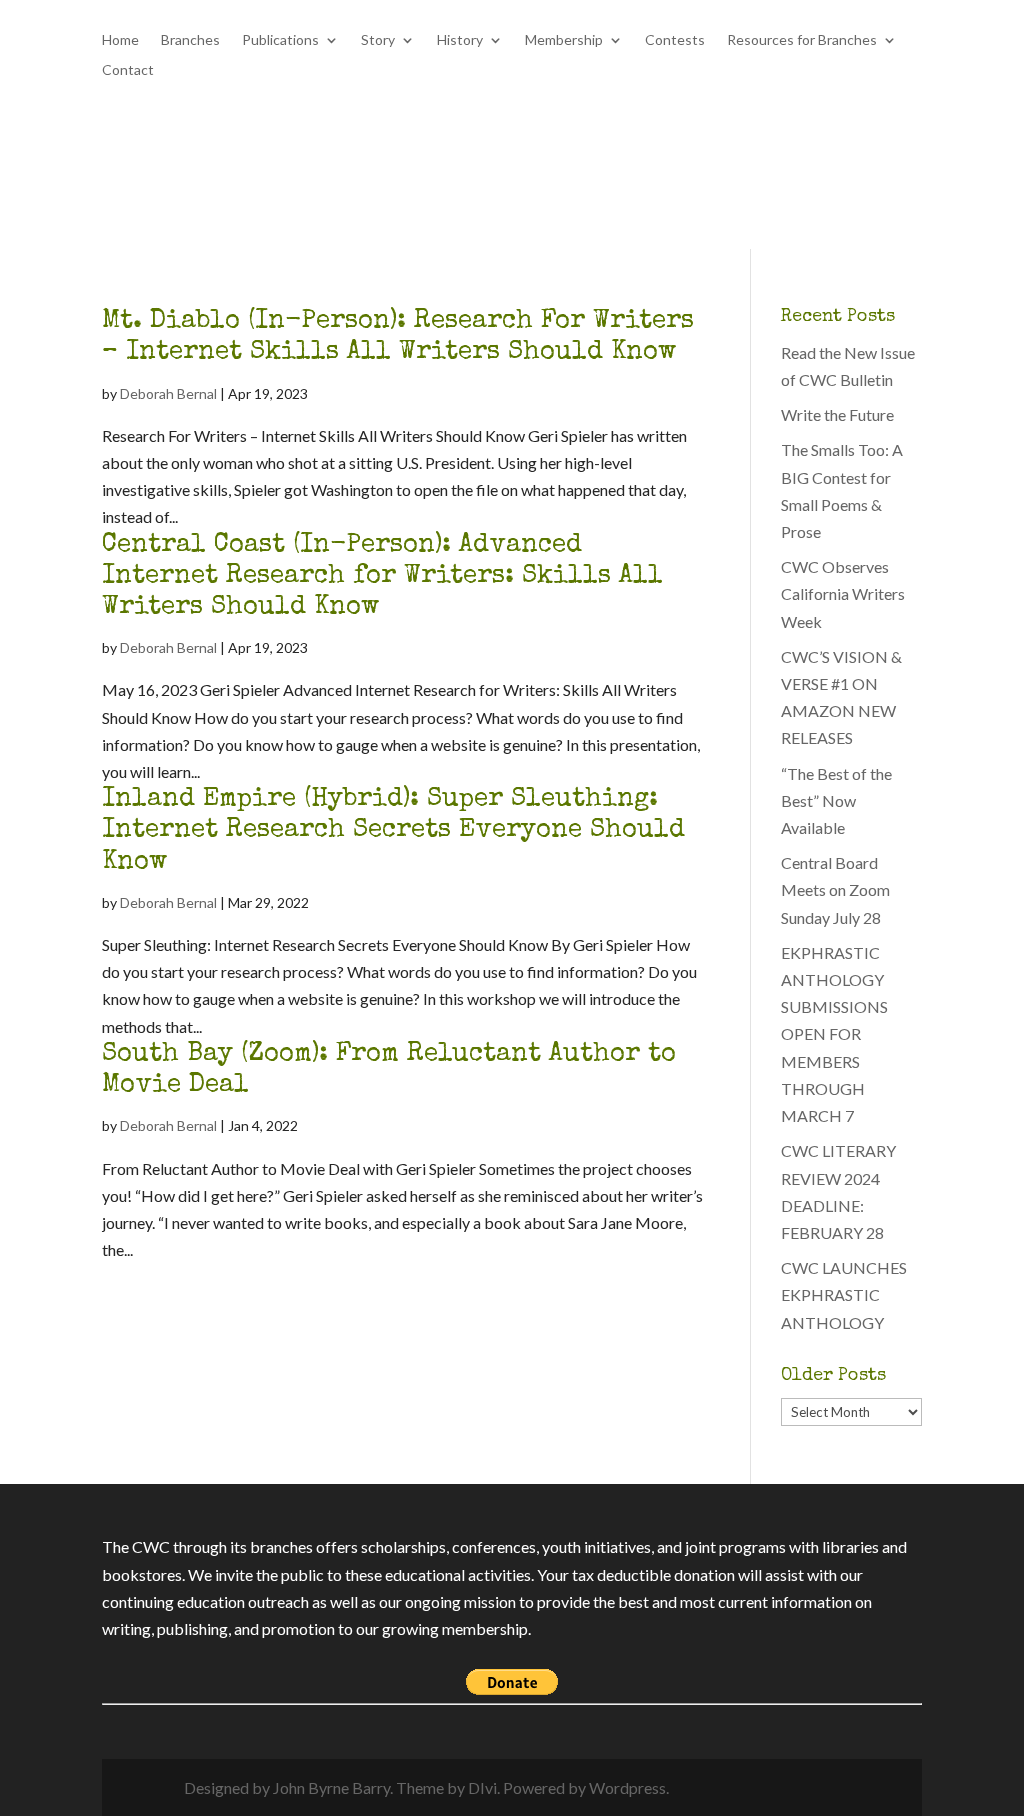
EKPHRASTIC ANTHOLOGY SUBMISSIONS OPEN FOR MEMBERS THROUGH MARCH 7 (834, 1034)
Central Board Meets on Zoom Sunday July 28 (835, 889)
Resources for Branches (802, 40)
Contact (128, 70)
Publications (280, 40)
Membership (564, 40)
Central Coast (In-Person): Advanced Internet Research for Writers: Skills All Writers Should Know (382, 577)
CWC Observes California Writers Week (843, 593)
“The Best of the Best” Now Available (836, 800)
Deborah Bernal (168, 393)
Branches (190, 40)
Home (120, 40)
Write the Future (837, 414)
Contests (675, 40)
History (460, 40)
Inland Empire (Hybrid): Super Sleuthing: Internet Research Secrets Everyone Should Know (393, 831)
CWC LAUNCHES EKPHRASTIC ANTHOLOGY (844, 1294)
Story (378, 40)
